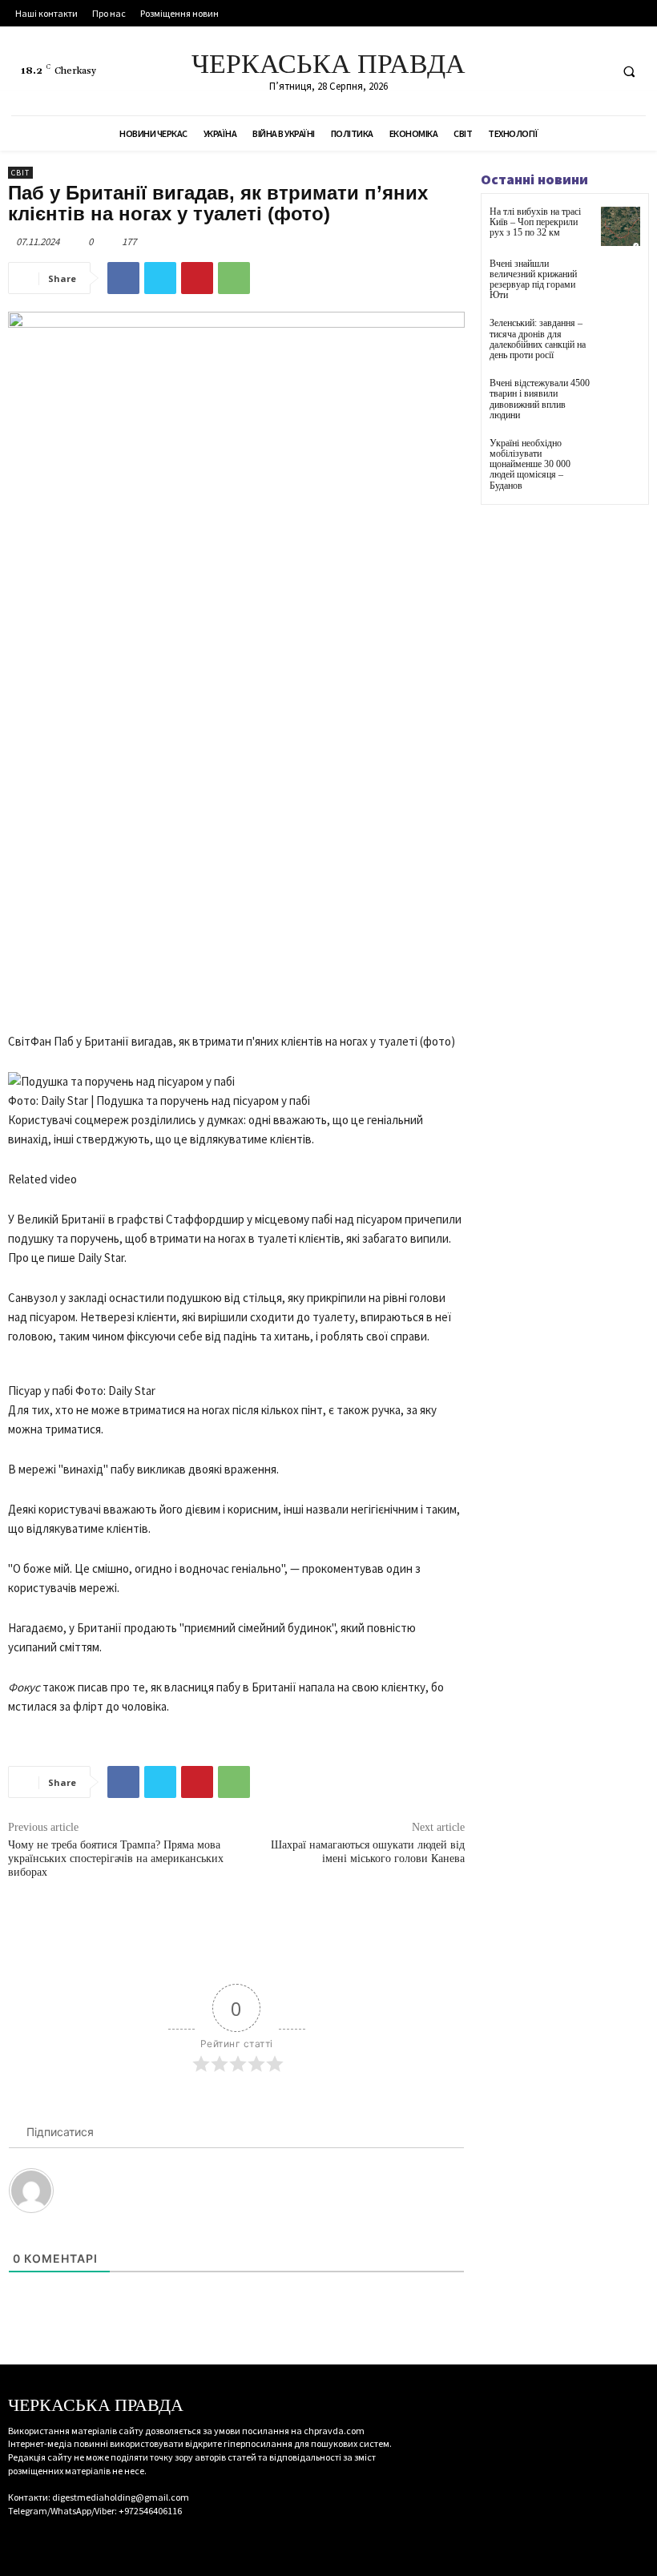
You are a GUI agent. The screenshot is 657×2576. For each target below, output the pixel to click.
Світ (20, 173)
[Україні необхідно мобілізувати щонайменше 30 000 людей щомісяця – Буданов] (621, 458)
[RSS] (564, 71)
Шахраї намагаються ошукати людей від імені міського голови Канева (368, 1852)
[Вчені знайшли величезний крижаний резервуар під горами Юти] (621, 278)
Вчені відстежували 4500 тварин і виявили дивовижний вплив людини (540, 399)
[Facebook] (535, 71)
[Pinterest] (197, 278)
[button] (629, 71)
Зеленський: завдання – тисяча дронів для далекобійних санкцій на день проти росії (538, 339)
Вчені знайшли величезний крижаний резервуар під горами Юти (533, 280)
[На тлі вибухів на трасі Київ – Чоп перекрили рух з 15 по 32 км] (621, 226)
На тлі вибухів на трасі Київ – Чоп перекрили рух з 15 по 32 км (535, 222)
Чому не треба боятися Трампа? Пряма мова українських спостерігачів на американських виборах (116, 1858)
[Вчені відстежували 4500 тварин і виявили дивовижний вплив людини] (621, 398)
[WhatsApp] (234, 278)
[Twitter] (594, 71)
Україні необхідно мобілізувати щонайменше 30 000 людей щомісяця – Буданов (530, 464)
